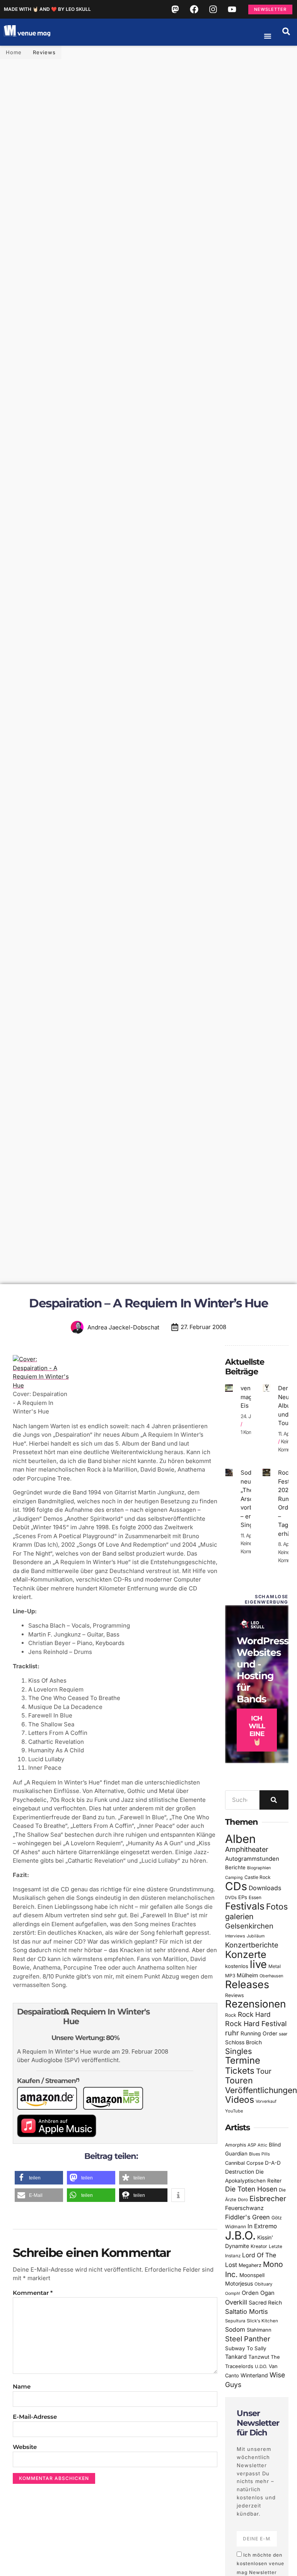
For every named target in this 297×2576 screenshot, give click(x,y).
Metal (275, 1966)
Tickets (240, 2070)
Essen (255, 1898)
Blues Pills (259, 2154)
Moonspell (252, 2275)
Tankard (236, 2357)
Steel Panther (248, 2339)
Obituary (263, 2284)
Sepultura (235, 2321)
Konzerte (246, 1954)
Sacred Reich (265, 2303)
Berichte (235, 1867)
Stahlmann (259, 2330)
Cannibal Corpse (244, 2163)
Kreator (259, 2246)
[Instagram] (213, 9)
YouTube (234, 2111)
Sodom (235, 2330)
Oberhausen (271, 1976)
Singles (238, 2051)
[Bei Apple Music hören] (60, 2135)
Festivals (245, 1906)
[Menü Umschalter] (268, 36)
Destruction (240, 2172)
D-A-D (273, 2163)
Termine (243, 2060)
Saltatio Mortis (247, 2312)
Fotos (277, 1906)
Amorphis (236, 2145)
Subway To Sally (246, 2348)
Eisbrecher (268, 2199)
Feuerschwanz (244, 2208)
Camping (234, 1878)
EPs (243, 1897)
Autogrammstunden (252, 1859)
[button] (286, 31)
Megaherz (250, 2265)
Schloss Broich (243, 2042)
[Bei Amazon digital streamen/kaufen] (116, 2108)
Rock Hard (254, 2014)
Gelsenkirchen (249, 1926)
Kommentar (33, 2293)
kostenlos (237, 1966)
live (258, 1964)
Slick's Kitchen (262, 2321)
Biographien (259, 1868)
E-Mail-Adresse (35, 2417)
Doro (243, 2200)
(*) (78, 2080)
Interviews (235, 1936)
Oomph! (233, 2293)
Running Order (259, 2033)
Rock (231, 2015)
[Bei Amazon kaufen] (50, 2108)
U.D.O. (261, 2366)
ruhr (232, 2033)
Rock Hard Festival (256, 2024)
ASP (252, 2145)
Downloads (265, 1888)
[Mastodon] (175, 9)
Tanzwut (259, 2357)
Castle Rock (258, 1877)
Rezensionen (255, 2004)
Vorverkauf (266, 2101)
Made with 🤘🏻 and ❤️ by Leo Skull (47, 9)
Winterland (254, 2375)
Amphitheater (247, 1849)
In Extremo (262, 2226)
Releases (247, 1984)
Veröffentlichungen (261, 2090)
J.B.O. (240, 2235)
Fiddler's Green (247, 2217)
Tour (264, 2071)
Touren (239, 2080)
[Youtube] (232, 9)
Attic (262, 2145)
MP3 (230, 1976)
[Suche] (274, 1800)
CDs (236, 1886)
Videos (240, 2100)
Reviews (44, 52)
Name (22, 2386)
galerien (239, 1917)
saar (283, 2034)
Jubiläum (256, 1936)
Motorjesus (239, 2283)
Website (25, 2447)
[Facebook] (194, 9)
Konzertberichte (252, 1945)
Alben (240, 1839)
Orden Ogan (258, 2293)
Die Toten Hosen (251, 2189)
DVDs (231, 1898)
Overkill (236, 2302)
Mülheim (247, 1975)
